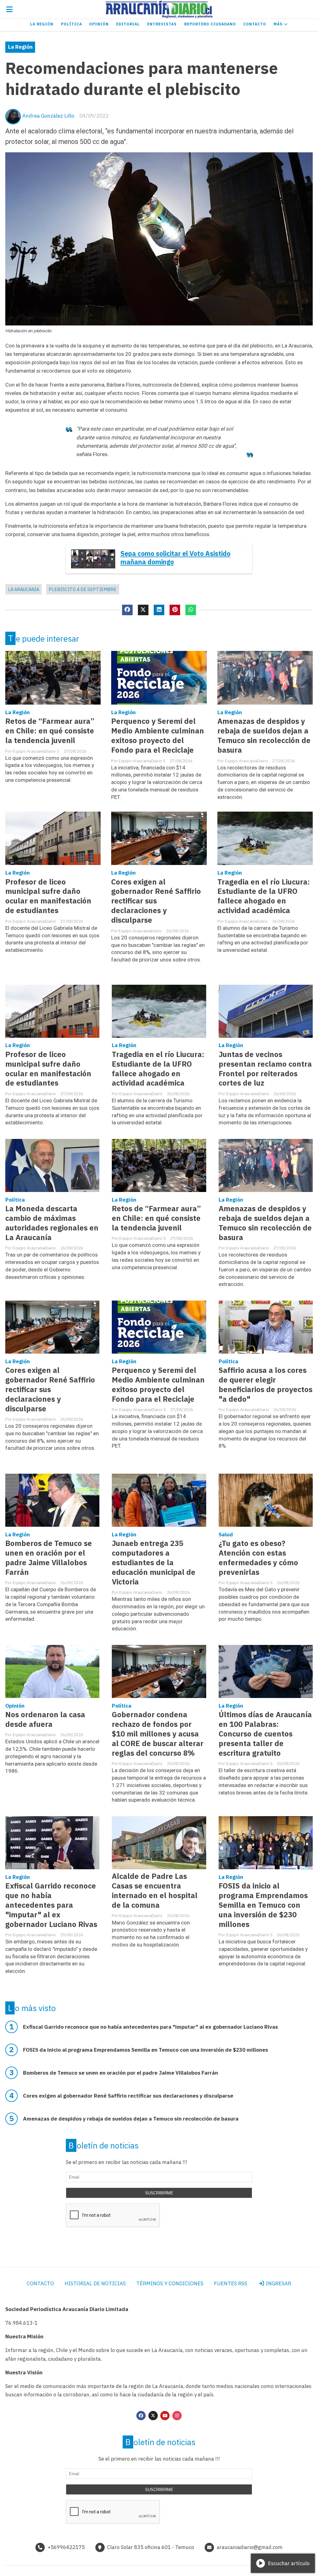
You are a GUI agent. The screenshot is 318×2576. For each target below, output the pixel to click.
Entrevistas (162, 24)
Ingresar (278, 2283)
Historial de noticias (95, 2283)
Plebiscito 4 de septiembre (83, 589)
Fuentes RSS (231, 2283)
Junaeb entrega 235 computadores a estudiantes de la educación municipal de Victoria (154, 1563)
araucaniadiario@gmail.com (250, 2547)
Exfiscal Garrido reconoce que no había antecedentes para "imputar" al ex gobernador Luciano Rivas (51, 1905)
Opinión (99, 24)
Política (71, 24)
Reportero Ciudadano (210, 24)
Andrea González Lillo (48, 116)
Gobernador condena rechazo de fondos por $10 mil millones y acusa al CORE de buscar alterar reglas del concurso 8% (158, 1734)
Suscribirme (159, 2193)
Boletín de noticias (104, 2145)
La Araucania (24, 589)
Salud (226, 1534)
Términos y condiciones (170, 2283)
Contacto (255, 24)
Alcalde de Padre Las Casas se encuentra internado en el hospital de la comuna (155, 1891)
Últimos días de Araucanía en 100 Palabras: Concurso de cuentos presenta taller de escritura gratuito (265, 1734)
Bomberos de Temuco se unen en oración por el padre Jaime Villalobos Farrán (49, 1558)
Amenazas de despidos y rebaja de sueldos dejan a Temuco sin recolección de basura (264, 736)
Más (279, 24)
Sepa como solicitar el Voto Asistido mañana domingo (175, 558)
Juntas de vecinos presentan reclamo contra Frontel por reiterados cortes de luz (265, 1069)
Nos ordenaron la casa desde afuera (45, 1719)
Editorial (128, 24)
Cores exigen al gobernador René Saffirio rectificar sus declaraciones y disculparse (156, 901)
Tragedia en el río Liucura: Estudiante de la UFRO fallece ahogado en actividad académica (264, 896)
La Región (42, 24)
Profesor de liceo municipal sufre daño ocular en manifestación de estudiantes (48, 896)
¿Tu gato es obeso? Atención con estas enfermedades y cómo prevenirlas (258, 1558)
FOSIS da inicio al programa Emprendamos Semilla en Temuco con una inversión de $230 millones (263, 1905)
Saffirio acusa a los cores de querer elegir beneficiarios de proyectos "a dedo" (266, 1385)
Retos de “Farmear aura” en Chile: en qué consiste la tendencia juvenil (50, 731)
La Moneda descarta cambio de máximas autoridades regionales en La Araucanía (52, 1223)
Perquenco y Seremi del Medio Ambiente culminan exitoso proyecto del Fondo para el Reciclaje (158, 736)
